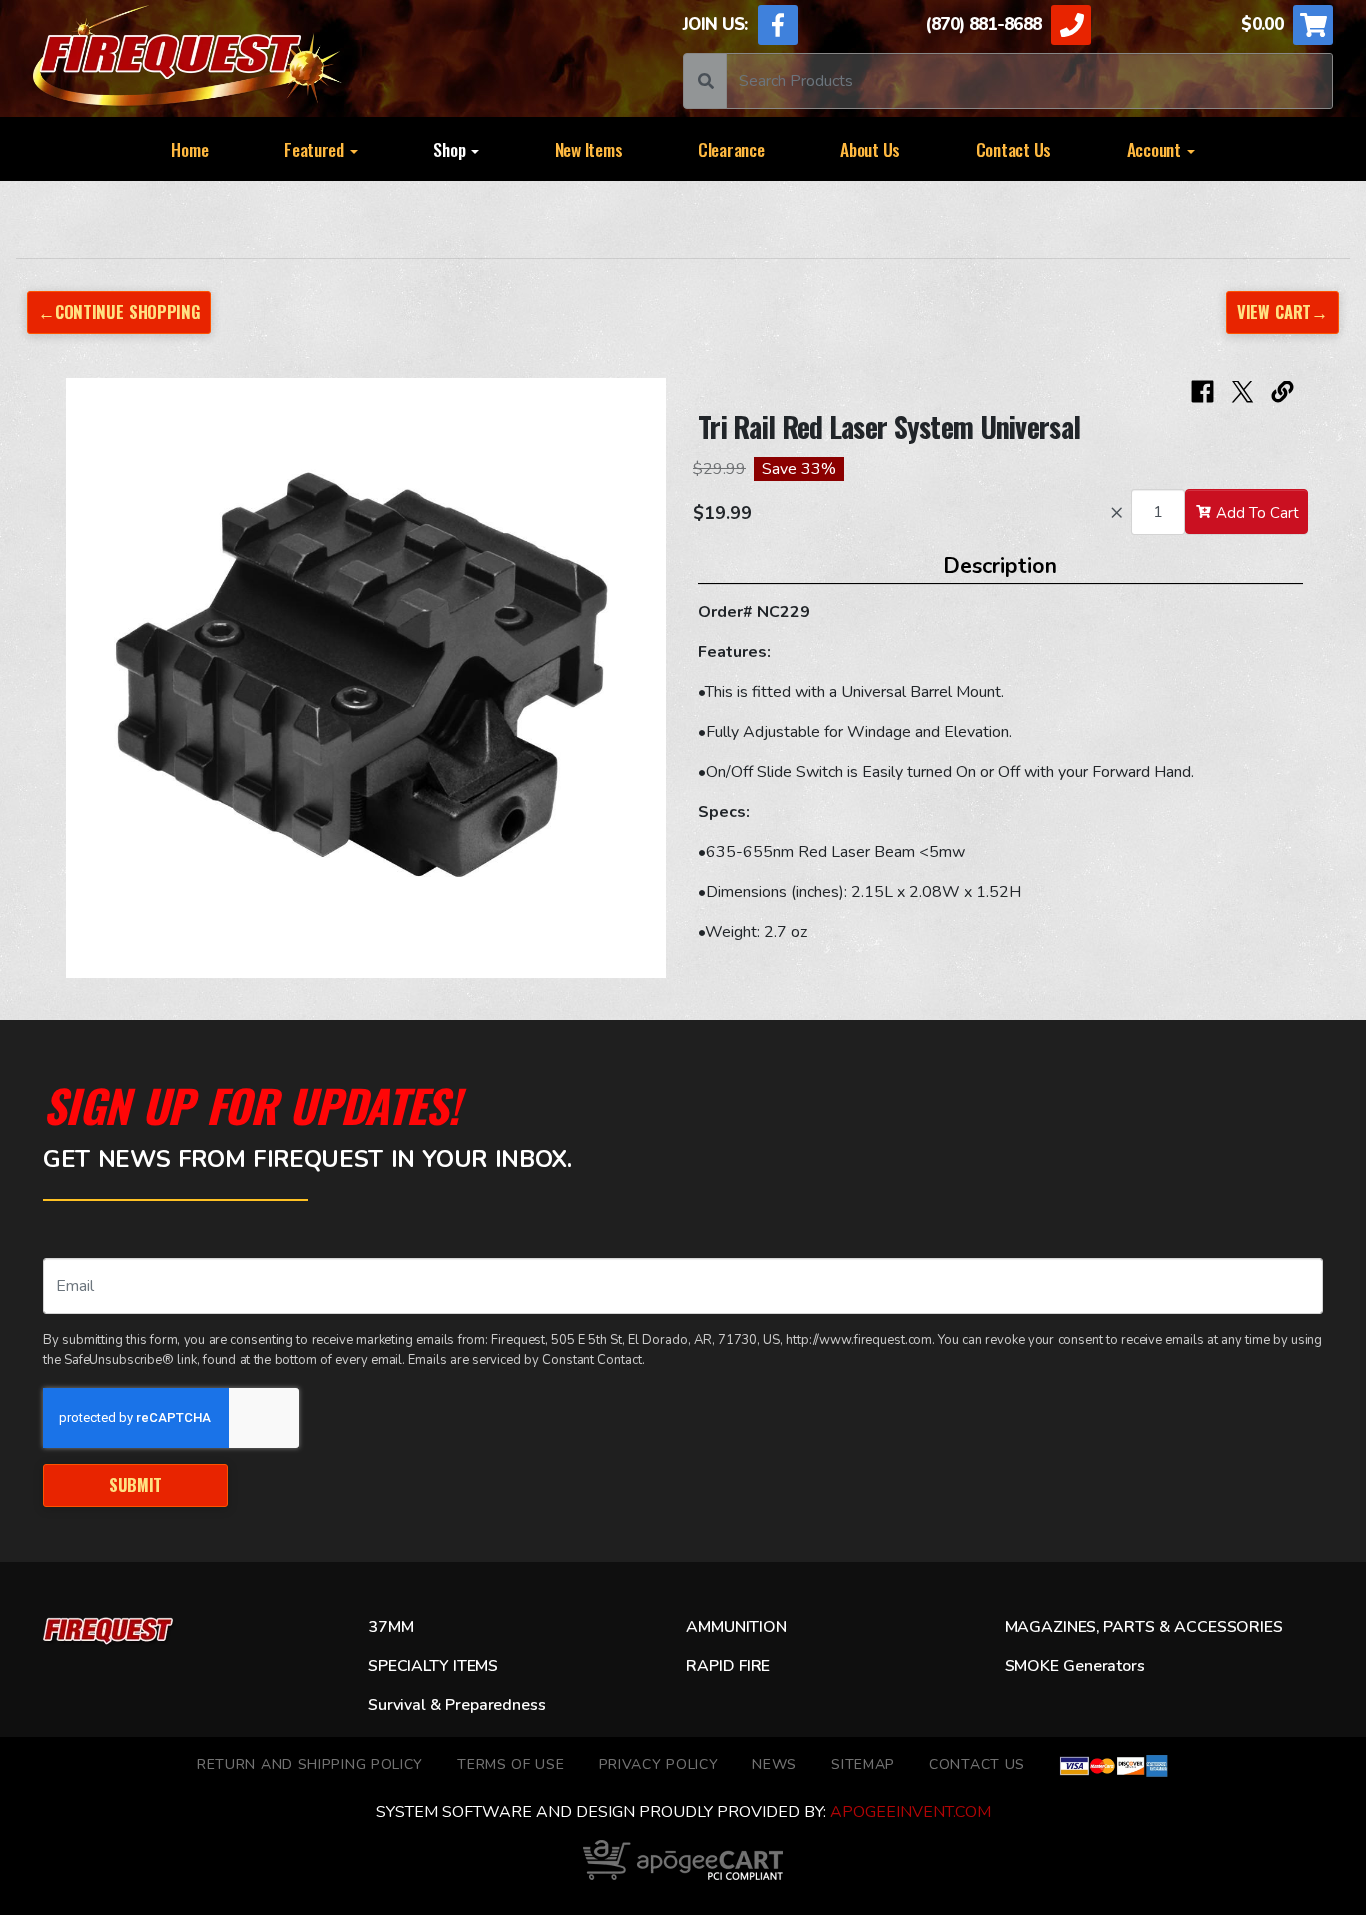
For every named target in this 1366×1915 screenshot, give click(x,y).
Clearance (731, 149)
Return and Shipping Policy (310, 1764)
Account (1156, 149)
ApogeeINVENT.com (910, 1812)
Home (189, 149)
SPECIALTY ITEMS (433, 1666)
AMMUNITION (736, 1627)
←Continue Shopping (119, 311)
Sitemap (863, 1764)
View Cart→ (1282, 311)
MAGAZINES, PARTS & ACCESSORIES (1144, 1627)
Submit (135, 1484)
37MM (390, 1627)
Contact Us (1013, 149)
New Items (589, 149)
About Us (870, 149)
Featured (316, 149)
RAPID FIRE (728, 1666)
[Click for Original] (365, 678)
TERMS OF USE (510, 1764)
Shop (451, 149)
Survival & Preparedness (456, 1705)
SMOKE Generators (1075, 1666)
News (774, 1764)
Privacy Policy (659, 1764)
